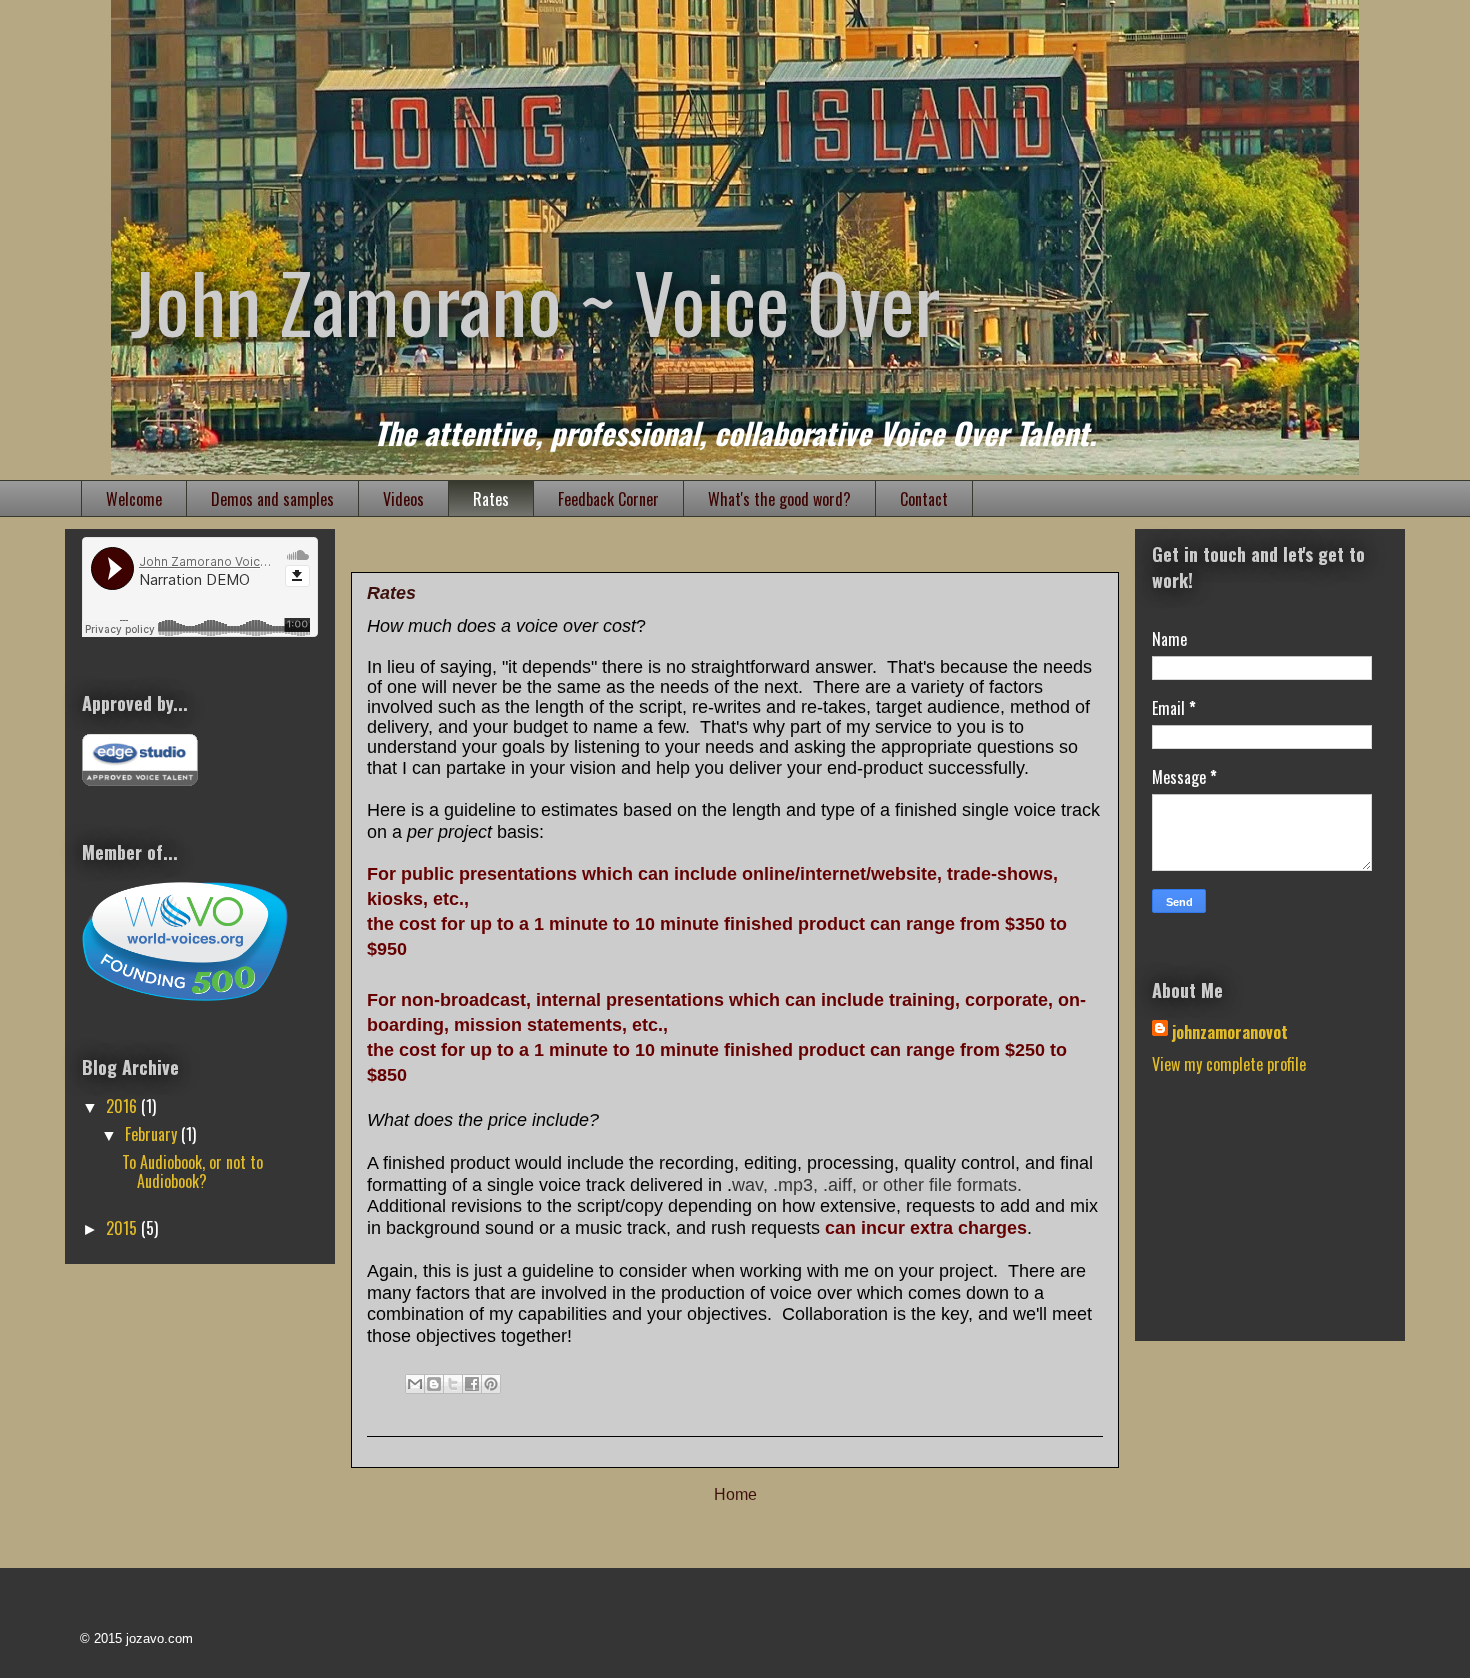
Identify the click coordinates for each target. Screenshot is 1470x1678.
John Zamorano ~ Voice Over (535, 301)
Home (735, 1494)
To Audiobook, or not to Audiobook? (192, 1171)
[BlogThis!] (434, 1384)
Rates (491, 499)
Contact (924, 499)
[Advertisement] (1252, 1220)
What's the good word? (779, 499)
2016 (123, 1106)
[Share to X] (453, 1384)
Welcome (134, 499)
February (153, 1134)
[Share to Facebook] (472, 1384)
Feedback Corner (608, 499)
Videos (403, 499)
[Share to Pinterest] (491, 1384)
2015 (123, 1228)
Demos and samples (272, 499)
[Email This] (415, 1384)
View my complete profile (1229, 1064)
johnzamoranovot (1230, 1032)
